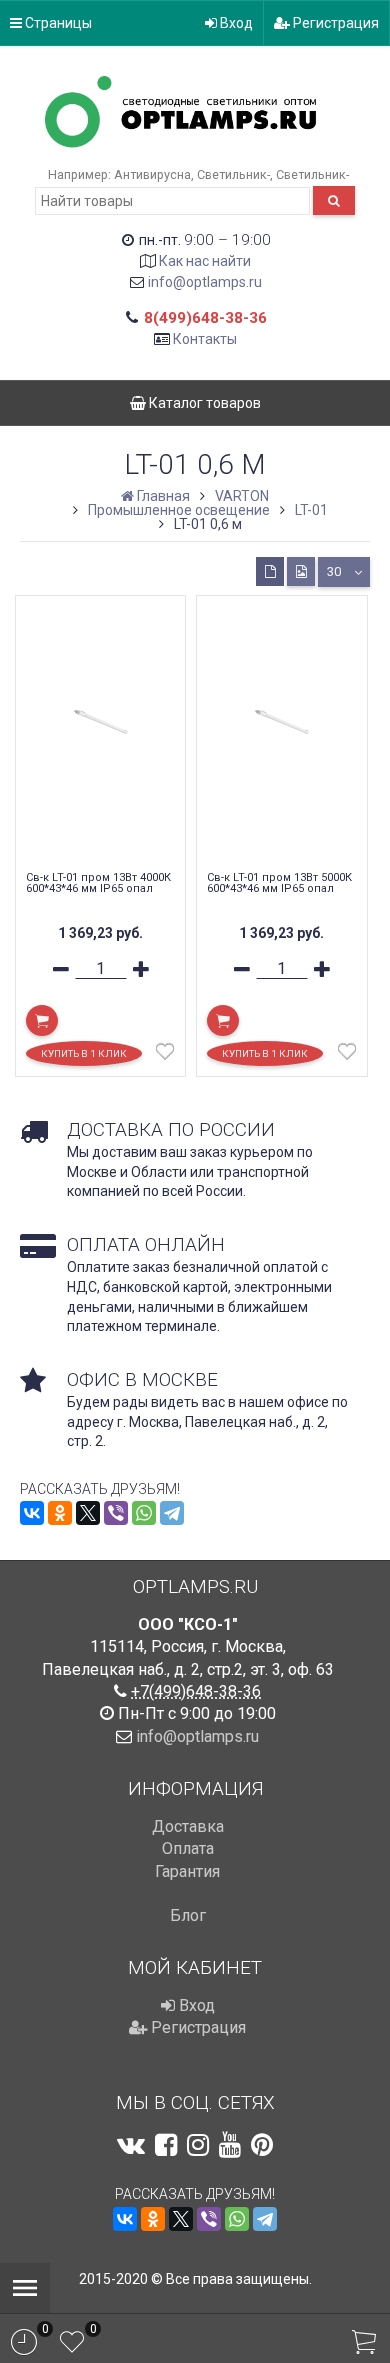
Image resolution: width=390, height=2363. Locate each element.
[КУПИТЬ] (42, 1020)
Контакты (205, 339)
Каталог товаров (203, 403)
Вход (235, 23)
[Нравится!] (165, 1056)
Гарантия (187, 1871)
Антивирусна (152, 174)
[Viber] (116, 1513)
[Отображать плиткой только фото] (301, 571)
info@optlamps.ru (205, 282)
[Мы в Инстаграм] (198, 2145)
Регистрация (334, 23)
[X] (88, 1513)
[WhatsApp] (144, 1513)
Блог (188, 1915)
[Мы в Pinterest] (262, 2145)
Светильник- (233, 174)
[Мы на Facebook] (166, 2145)
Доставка (188, 1826)
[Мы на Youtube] (230, 2145)
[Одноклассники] (60, 1513)
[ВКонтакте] (32, 1513)
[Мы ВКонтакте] (131, 2145)
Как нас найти (205, 261)
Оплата (188, 1848)
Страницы (57, 23)
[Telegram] (172, 1513)
